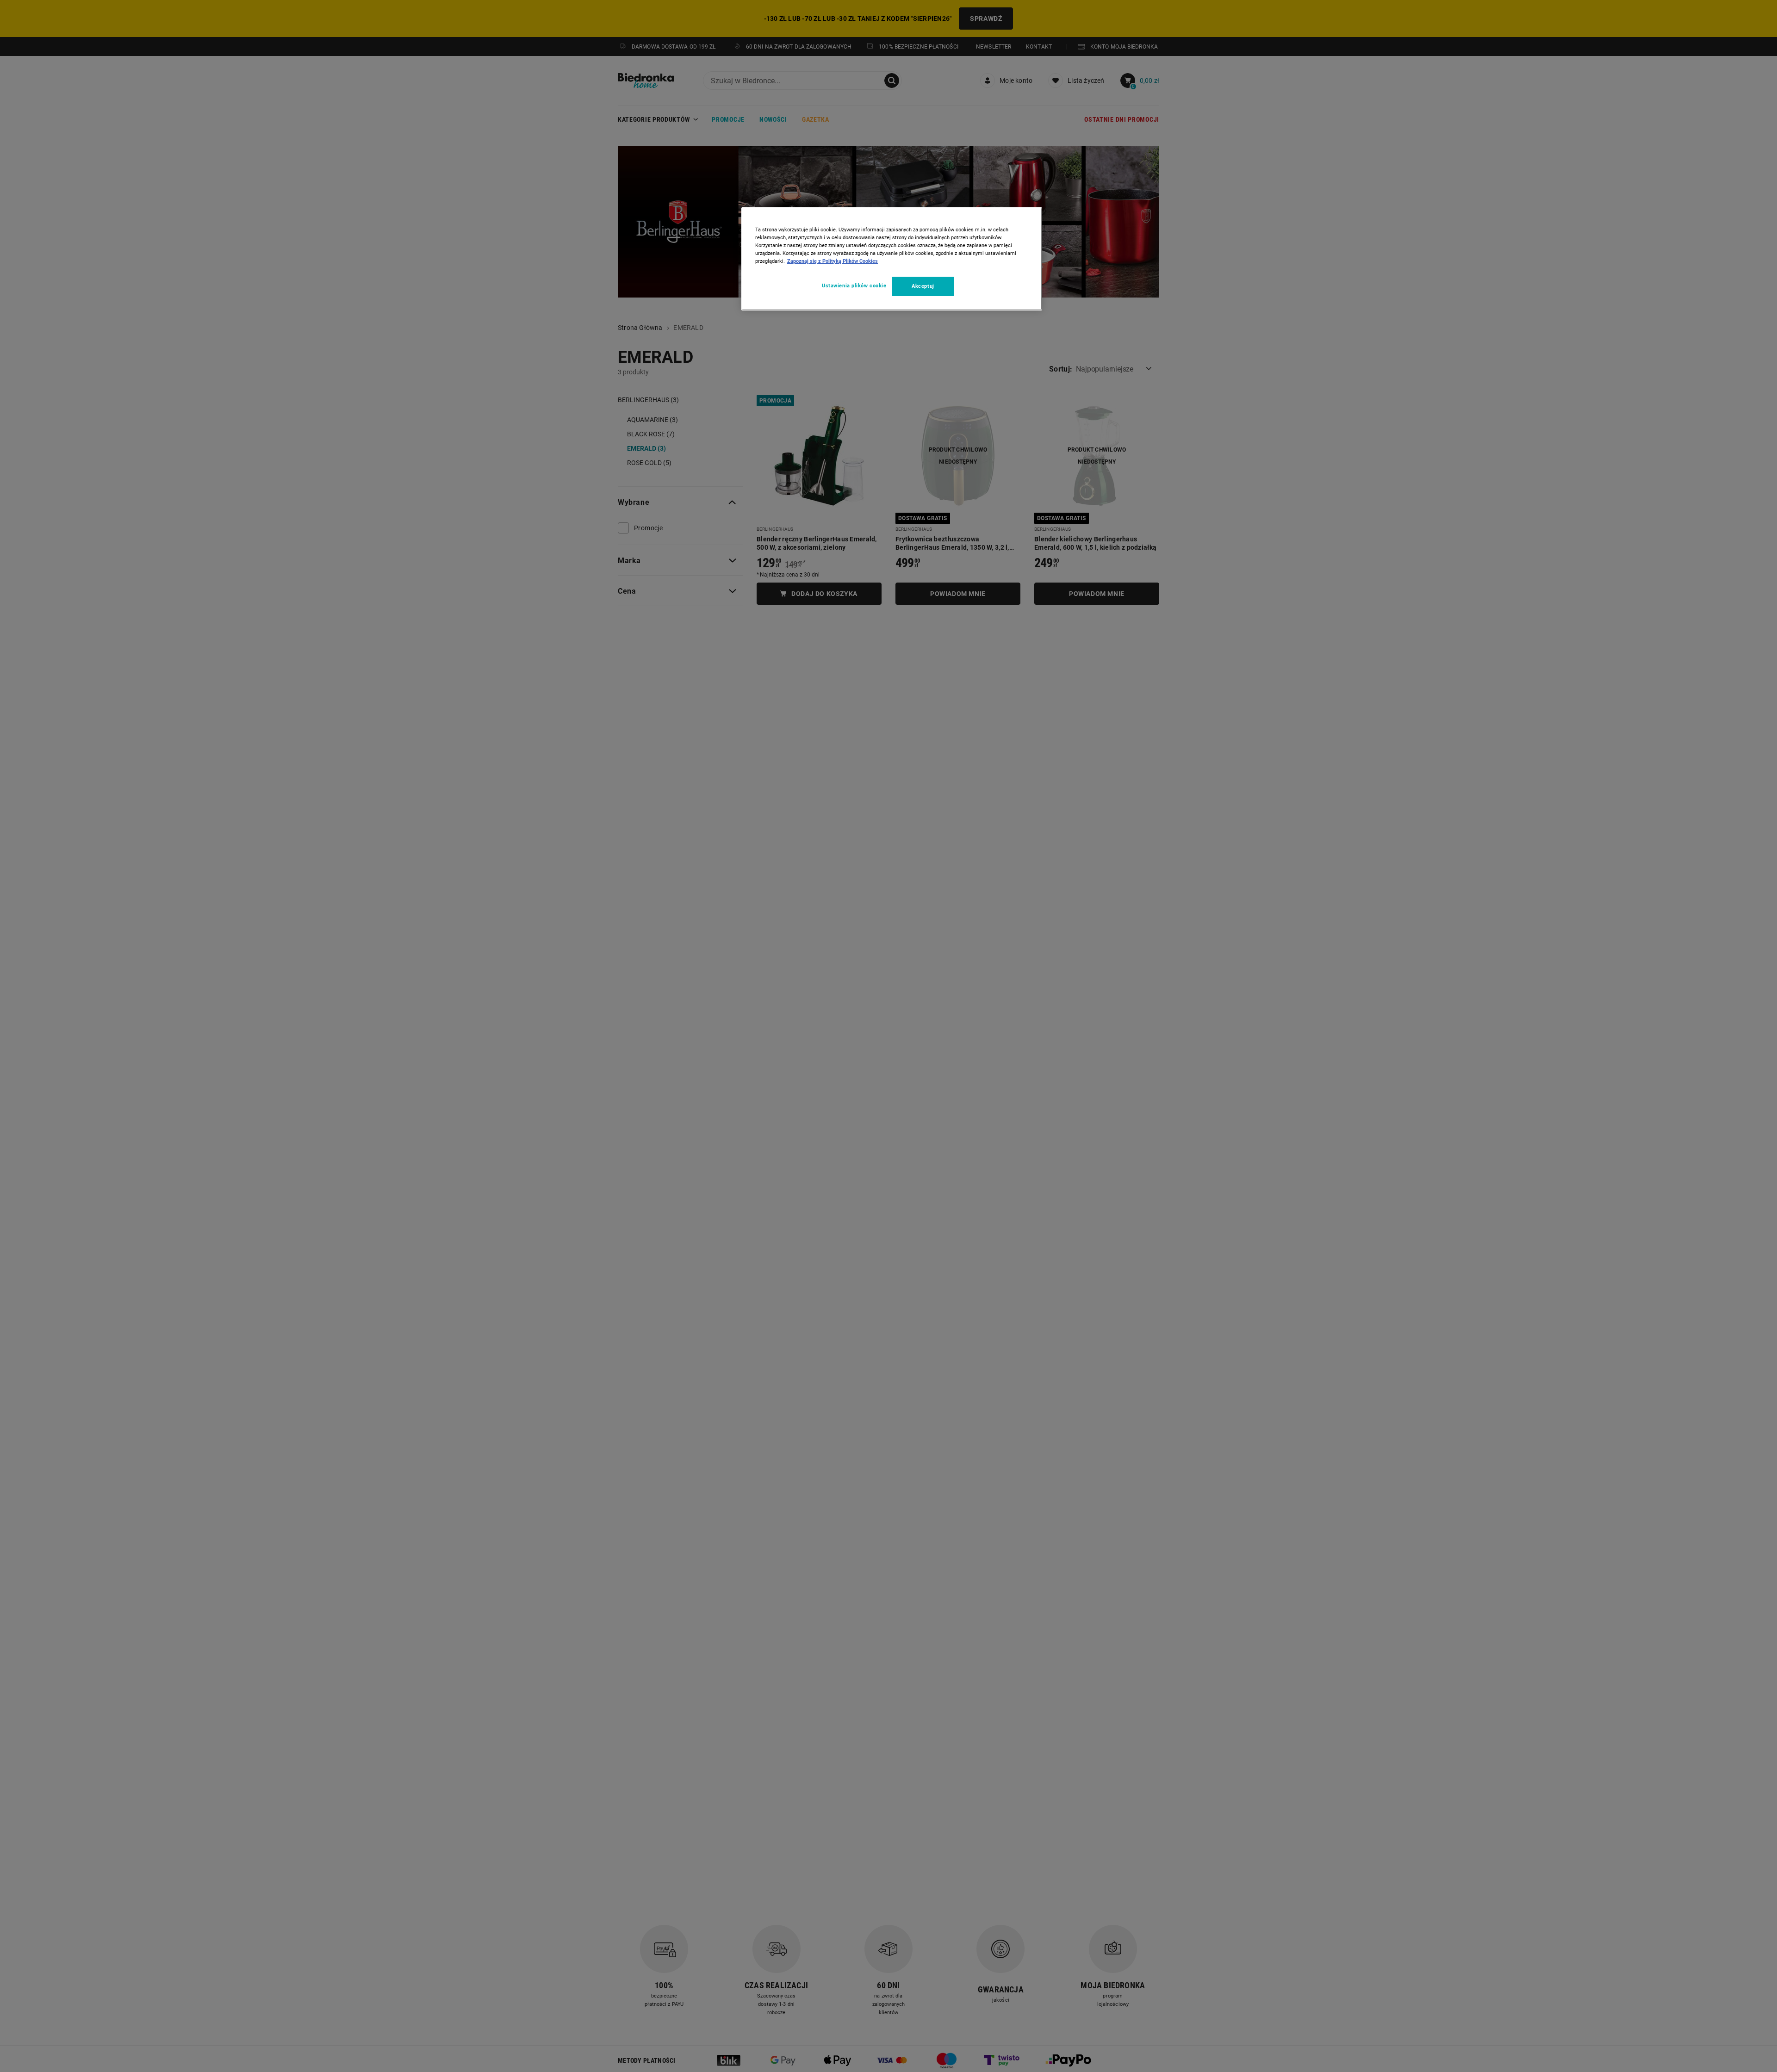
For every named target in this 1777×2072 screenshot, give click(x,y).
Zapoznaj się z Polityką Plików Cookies (833, 261)
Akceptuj (923, 286)
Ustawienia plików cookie (854, 285)
